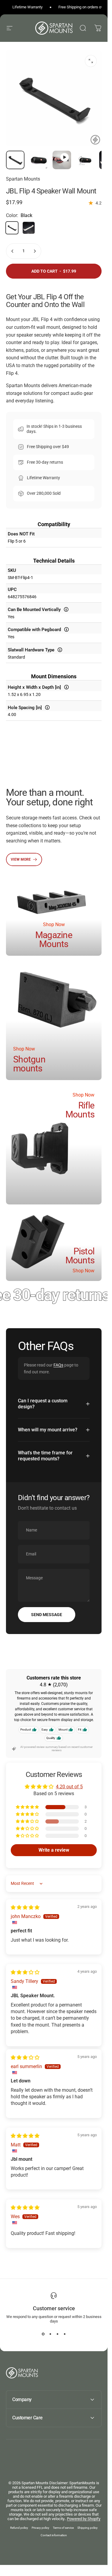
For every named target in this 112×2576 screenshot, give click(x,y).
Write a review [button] (54, 1850)
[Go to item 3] (85, 160)
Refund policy (19, 2528)
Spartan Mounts (23, 179)
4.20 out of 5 (69, 1787)
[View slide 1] (43, 2334)
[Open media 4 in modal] (91, 61)
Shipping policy (88, 2528)
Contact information (54, 2535)
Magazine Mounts (54, 939)
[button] (28, 1807)
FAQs (58, 1365)
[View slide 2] (50, 2334)
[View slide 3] (57, 2334)
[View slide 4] (65, 2334)
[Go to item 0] (15, 160)
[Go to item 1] (39, 160)
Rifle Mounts (80, 1110)
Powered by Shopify (84, 2519)
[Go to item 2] (62, 160)
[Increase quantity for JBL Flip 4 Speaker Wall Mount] (35, 251)
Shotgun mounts (29, 1064)
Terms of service (63, 2528)
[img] (25, 1907)
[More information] (66, 609)
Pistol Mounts (80, 1256)
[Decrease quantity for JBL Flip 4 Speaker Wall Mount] (13, 251)
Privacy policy (40, 2528)
